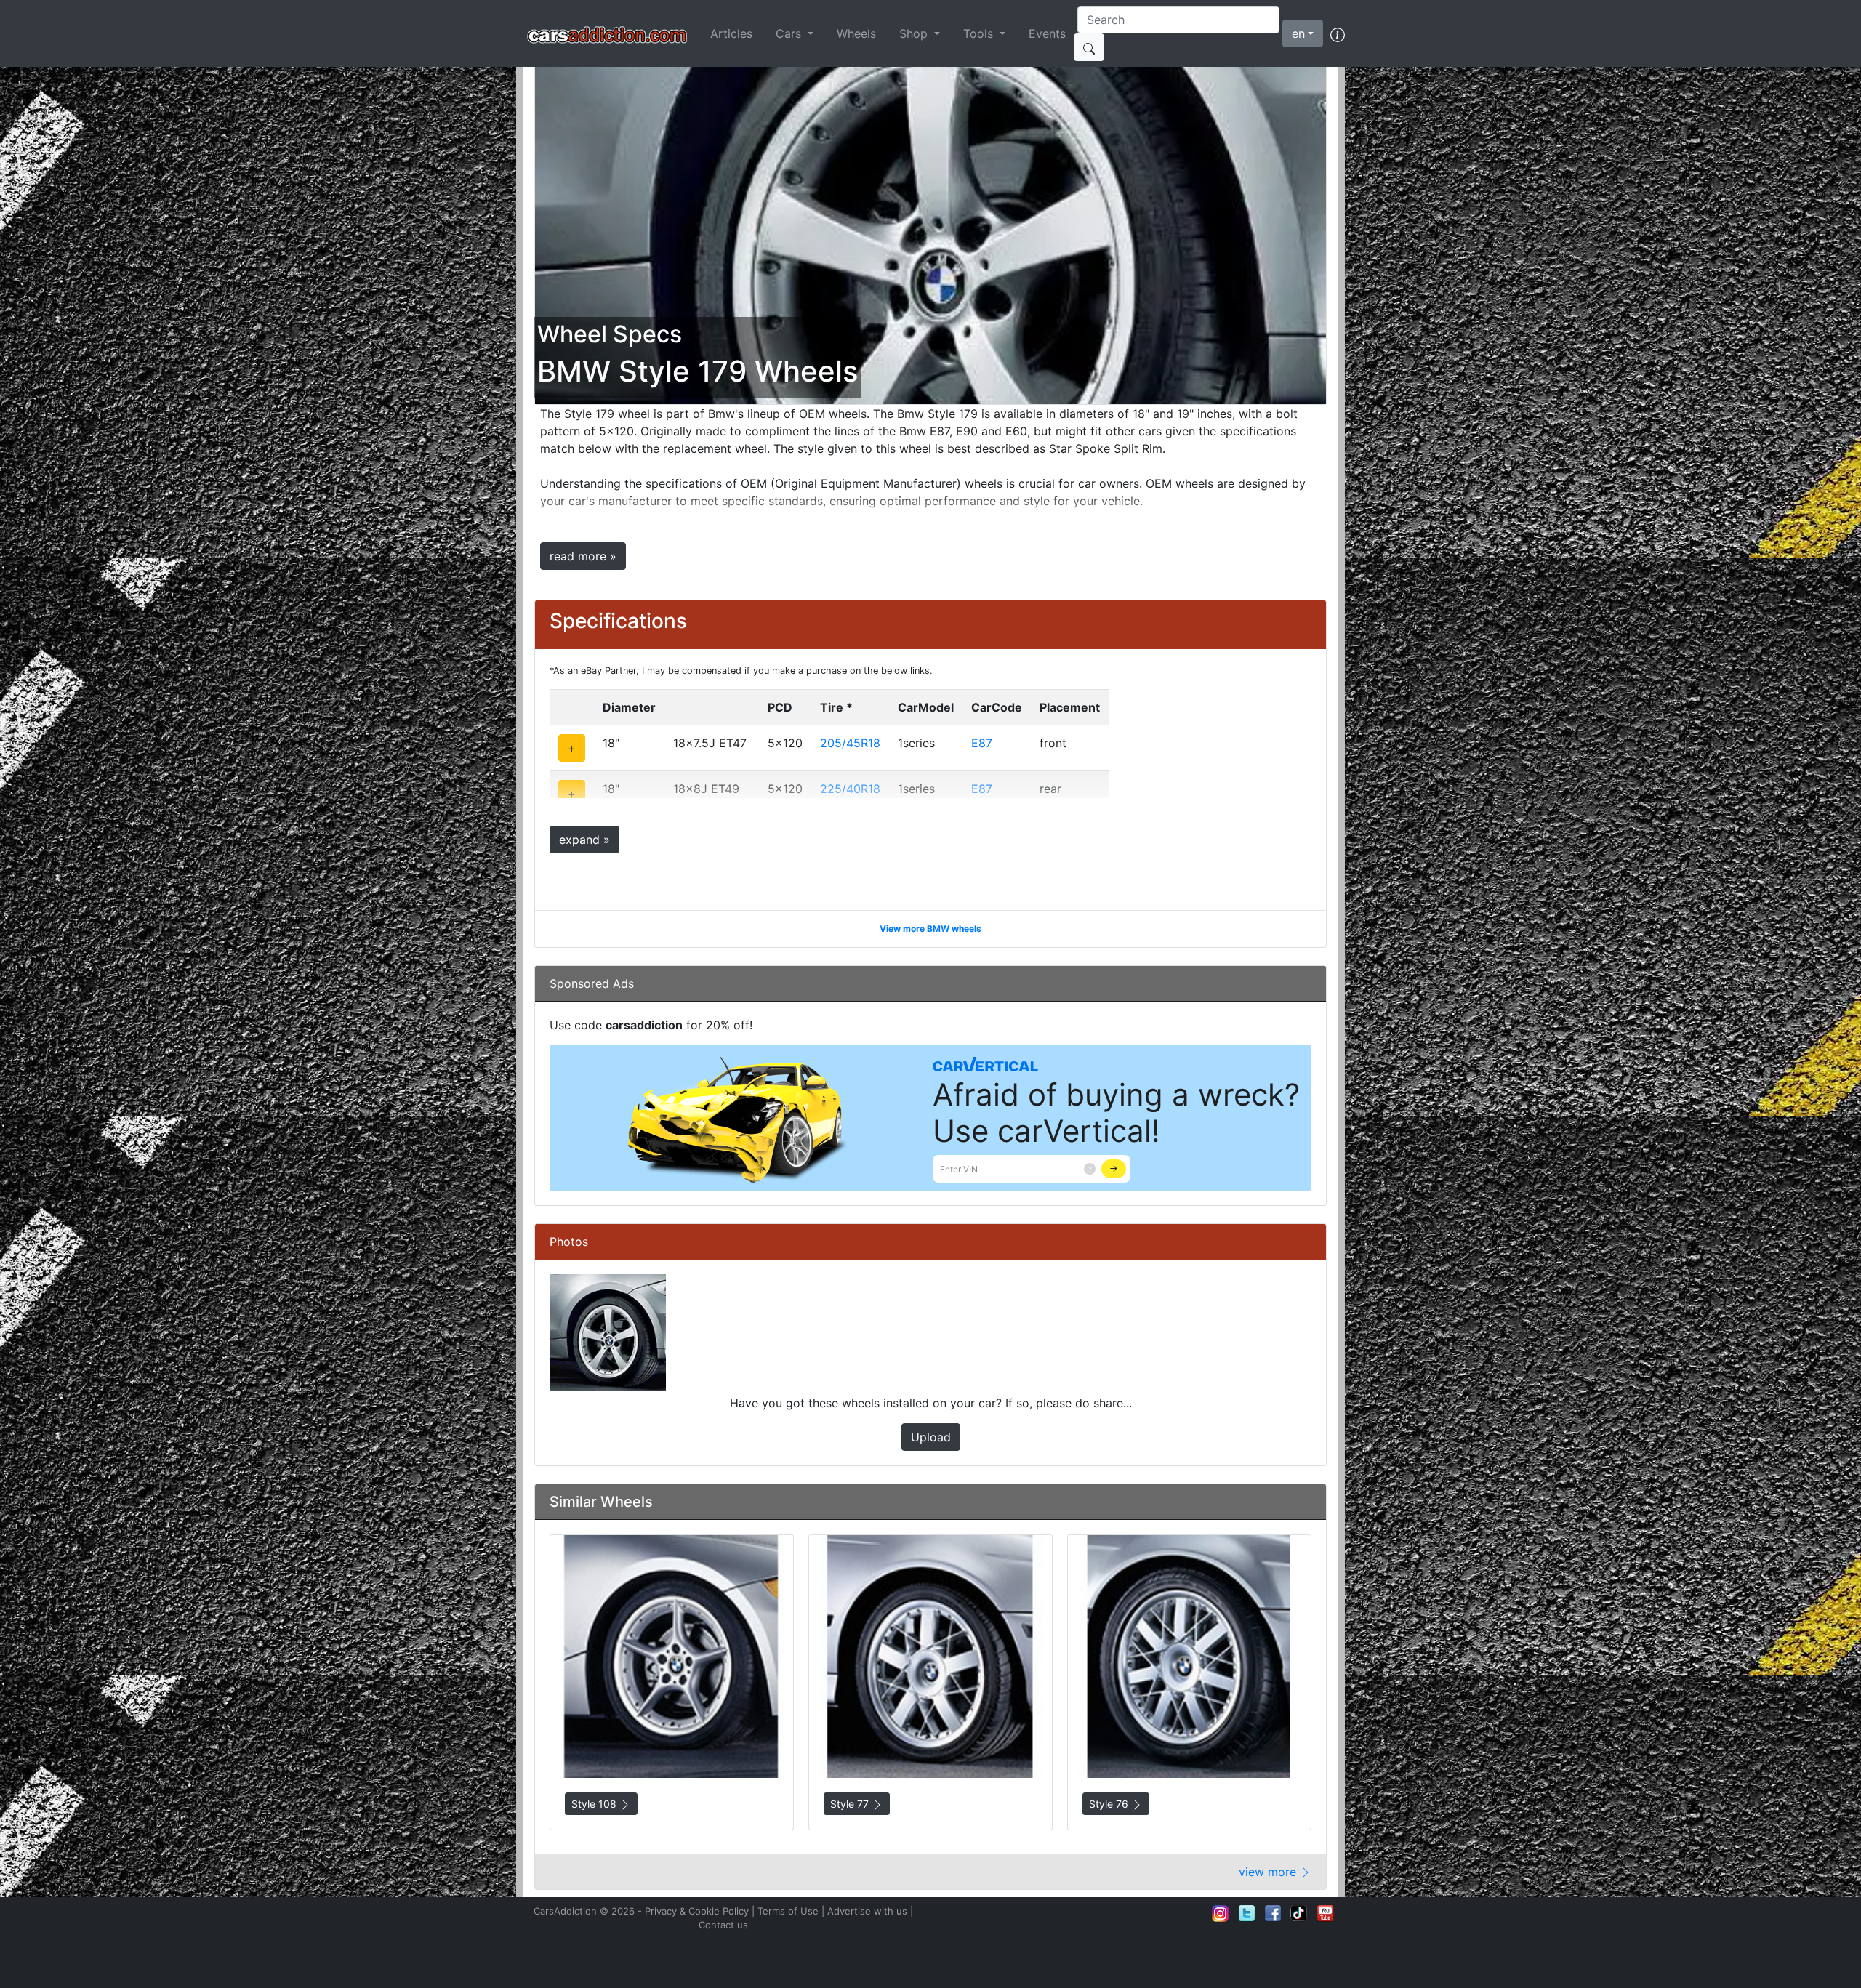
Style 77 (851, 1804)
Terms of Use (788, 1911)
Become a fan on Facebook (1273, 1913)
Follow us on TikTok (1299, 1913)
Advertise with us (867, 1911)
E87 (982, 743)
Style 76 (1110, 1804)
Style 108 (595, 1804)
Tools (980, 33)
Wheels (856, 33)
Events (1047, 33)
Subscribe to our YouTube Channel (1325, 1913)
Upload (931, 1437)
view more (1269, 1872)
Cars (790, 33)
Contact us (723, 1925)
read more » (583, 556)
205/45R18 (850, 743)
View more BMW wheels (930, 929)
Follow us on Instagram (1221, 1913)
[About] (1338, 33)
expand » (584, 840)
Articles (731, 33)
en (1298, 33)
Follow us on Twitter (1247, 1913)
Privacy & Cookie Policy (697, 1911)
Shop (915, 33)
